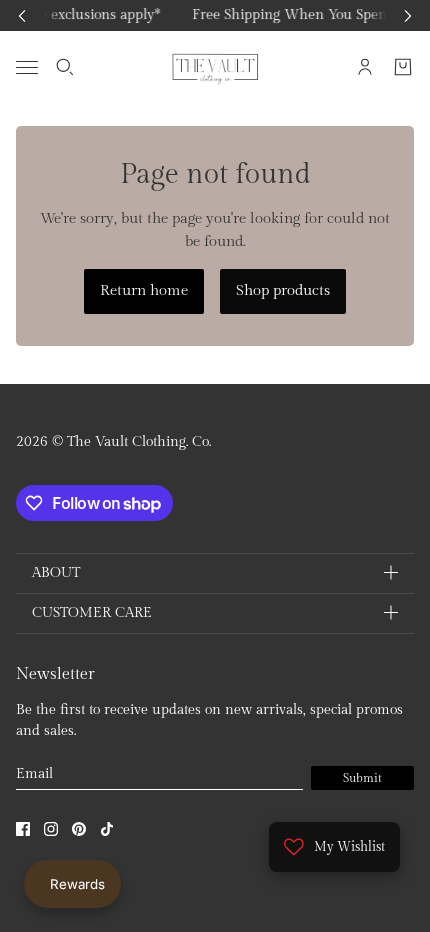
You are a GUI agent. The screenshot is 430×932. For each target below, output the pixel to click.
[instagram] (51, 829)
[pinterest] (79, 829)
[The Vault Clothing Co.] (215, 67)
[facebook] (23, 829)
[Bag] (403, 67)
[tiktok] (107, 829)
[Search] (65, 67)
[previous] (22, 15)
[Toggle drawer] (27, 66)
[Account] (365, 67)
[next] (408, 15)
